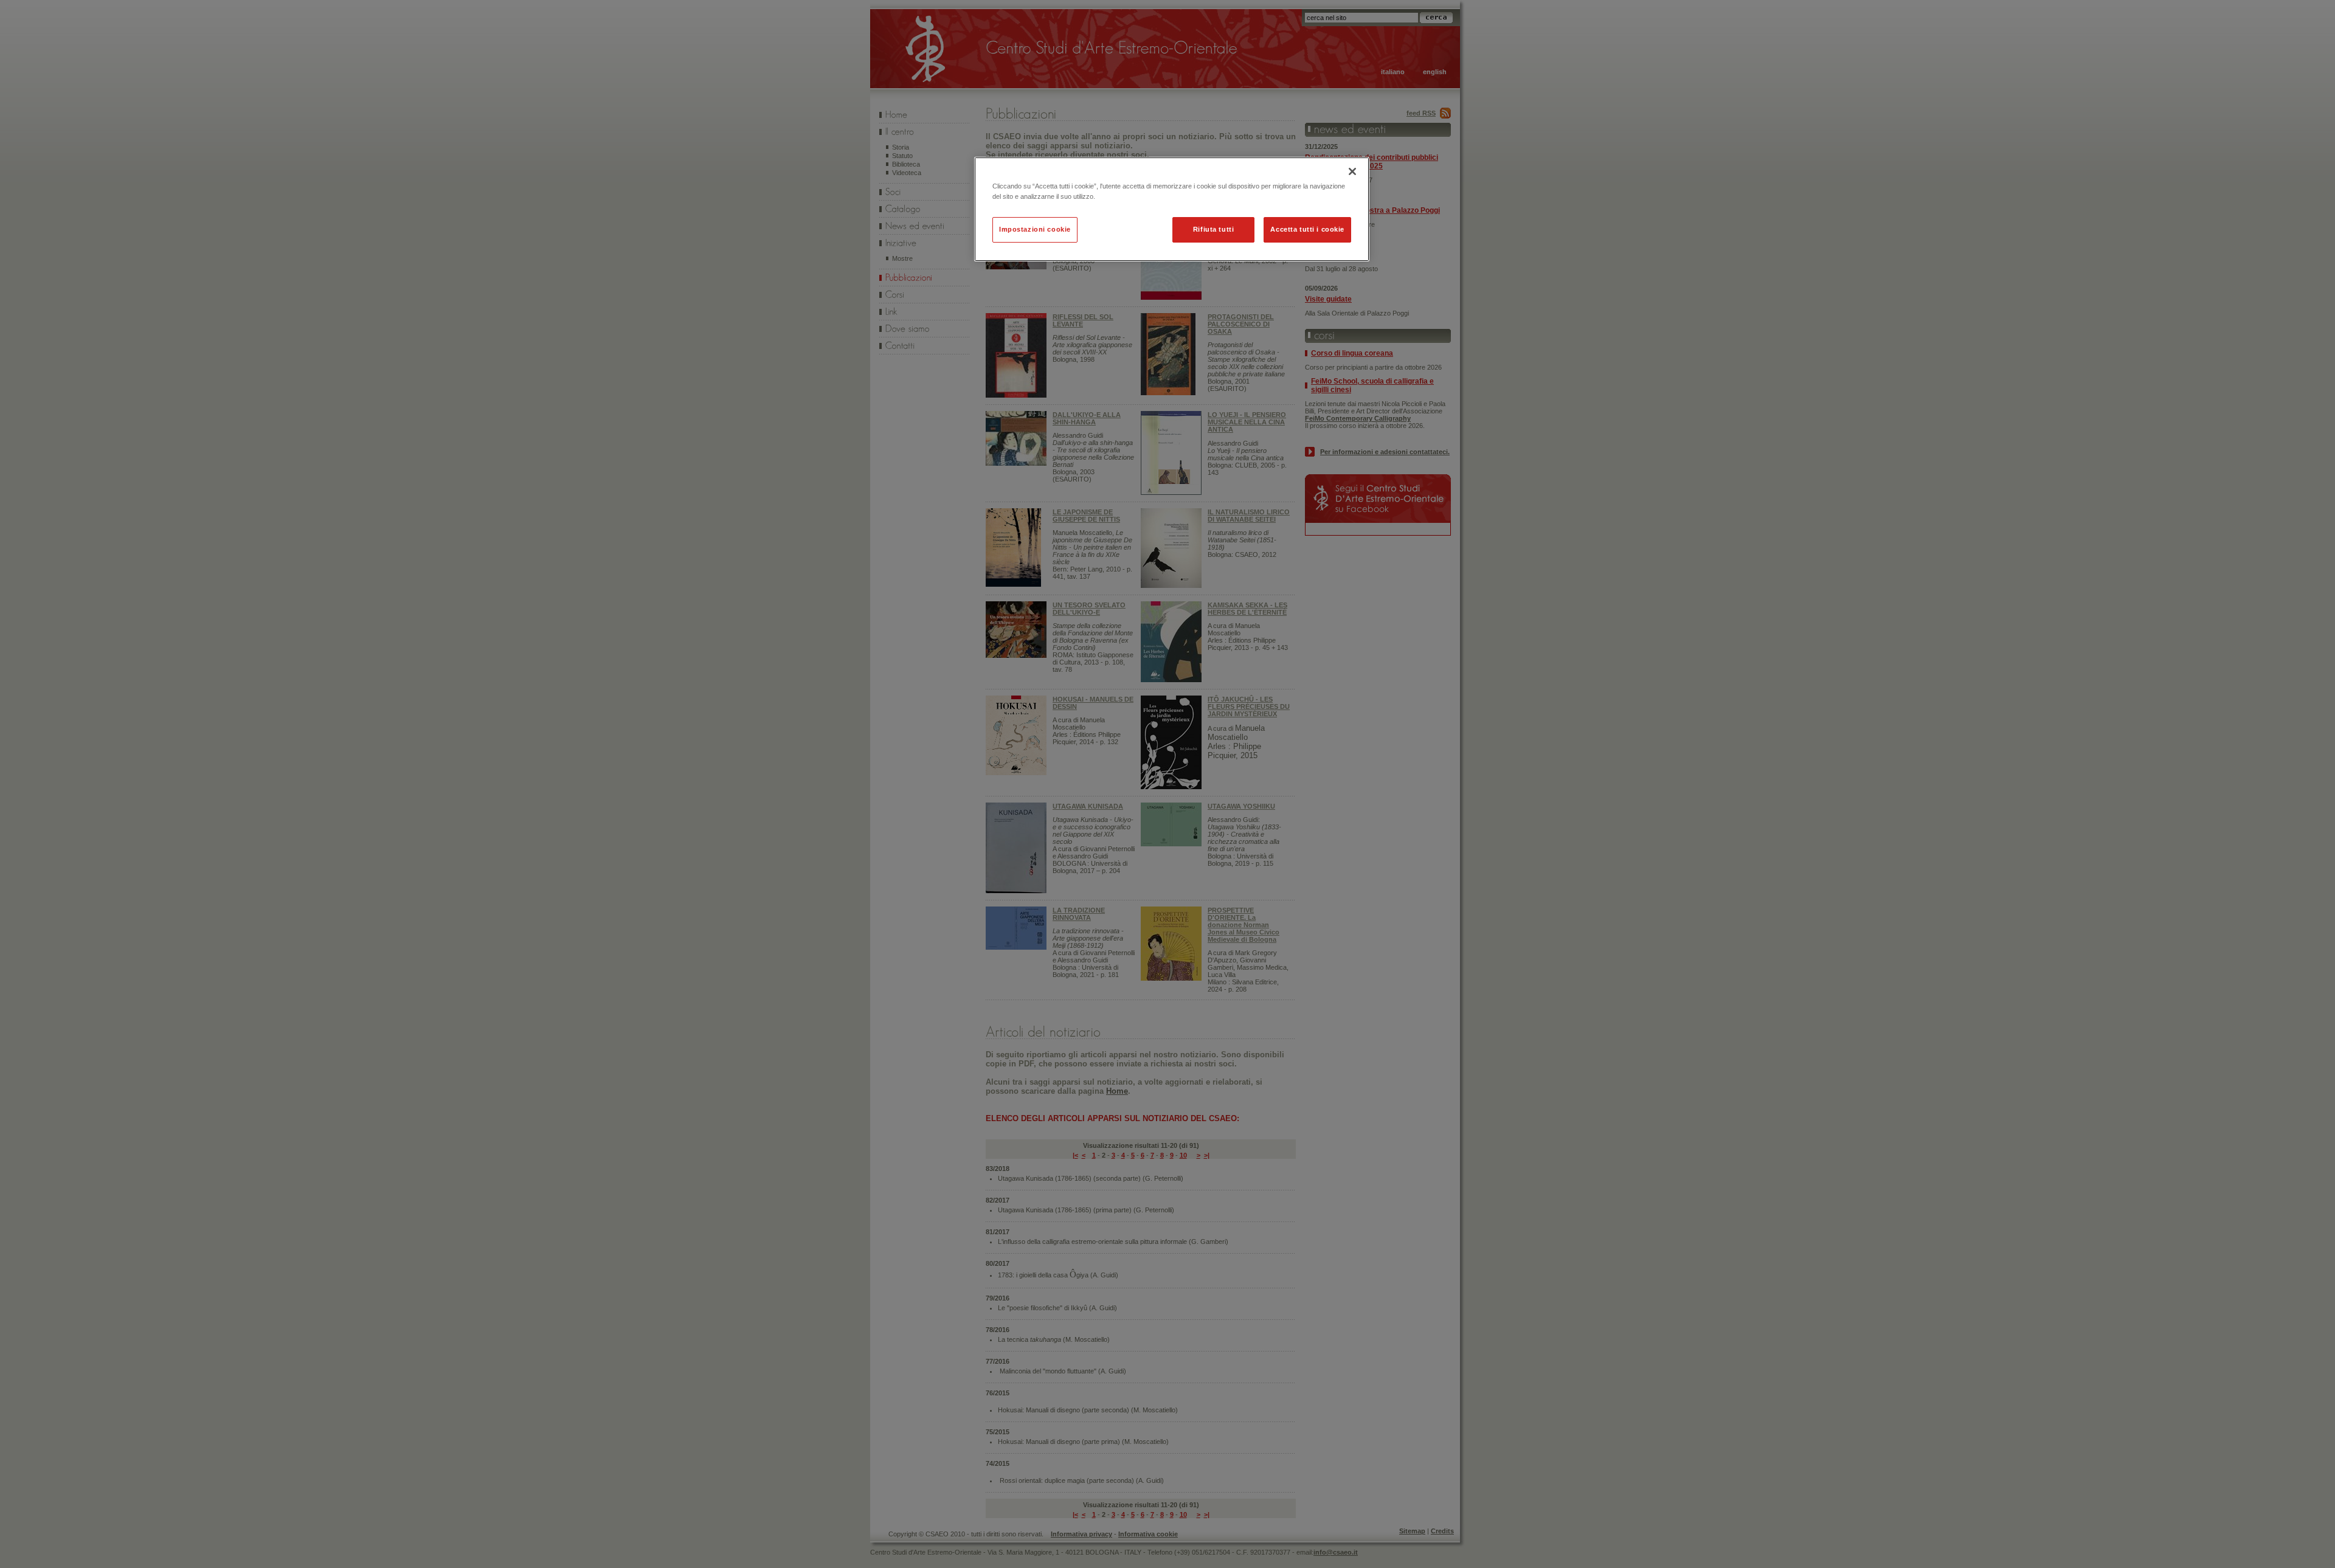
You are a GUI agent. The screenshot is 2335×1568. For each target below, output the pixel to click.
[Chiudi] (1352, 171)
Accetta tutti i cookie (1307, 229)
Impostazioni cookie (1035, 229)
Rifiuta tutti (1213, 229)
